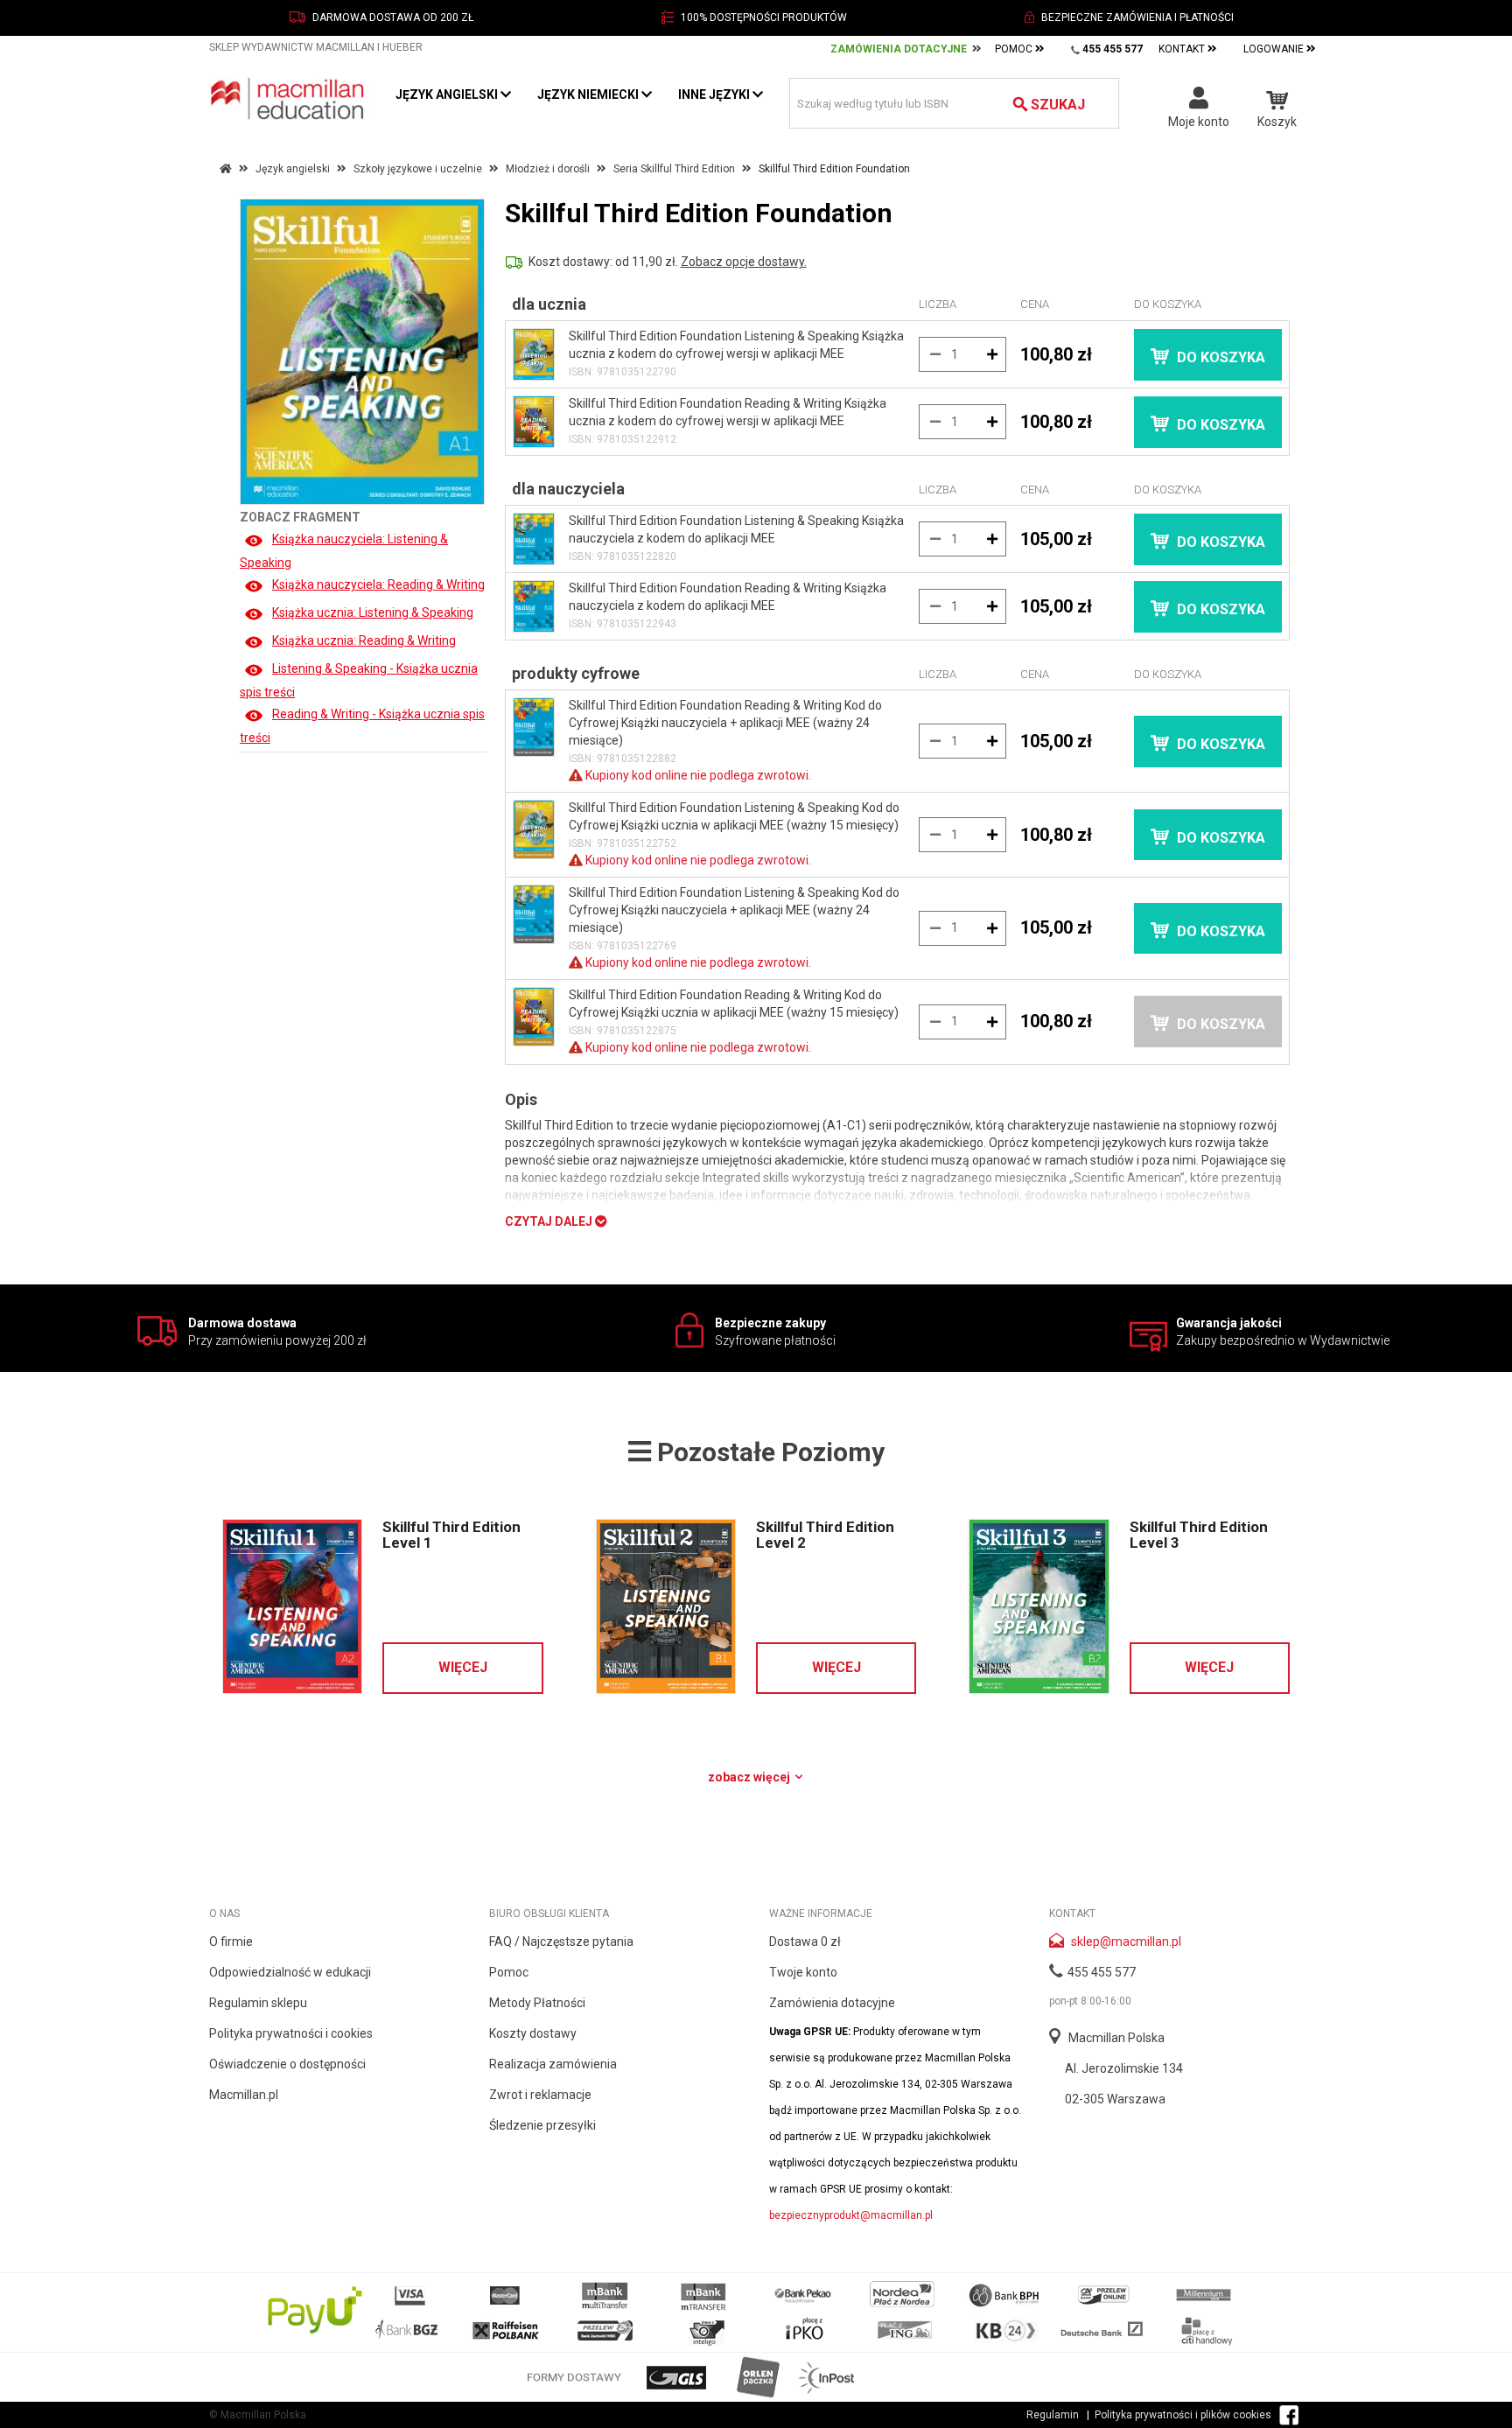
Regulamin (1053, 2415)
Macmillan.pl (244, 2095)
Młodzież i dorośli (548, 169)
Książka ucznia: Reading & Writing (364, 640)
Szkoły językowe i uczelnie (418, 169)
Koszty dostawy (533, 2033)
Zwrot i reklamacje (540, 2095)
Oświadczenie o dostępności (287, 2064)
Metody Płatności (537, 2003)
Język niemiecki (589, 94)
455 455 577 (1102, 1972)
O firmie (231, 1942)
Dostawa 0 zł (805, 1942)
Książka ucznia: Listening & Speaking (373, 612)
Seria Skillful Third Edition (674, 169)
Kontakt (1183, 49)
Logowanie (1275, 49)
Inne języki (715, 94)
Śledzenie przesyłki (542, 2125)
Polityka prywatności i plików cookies (1183, 2415)
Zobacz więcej (750, 1777)
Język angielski (448, 94)
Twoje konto (803, 1972)
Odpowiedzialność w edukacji (290, 1972)
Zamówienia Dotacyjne (899, 49)
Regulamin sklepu (258, 2003)
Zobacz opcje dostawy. (744, 262)
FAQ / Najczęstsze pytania (561, 1942)
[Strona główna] (289, 98)
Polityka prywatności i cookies (291, 2033)
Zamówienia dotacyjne (832, 2003)
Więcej (463, 1667)
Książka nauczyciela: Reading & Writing (378, 584)
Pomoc (1015, 49)
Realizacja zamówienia (553, 2064)
